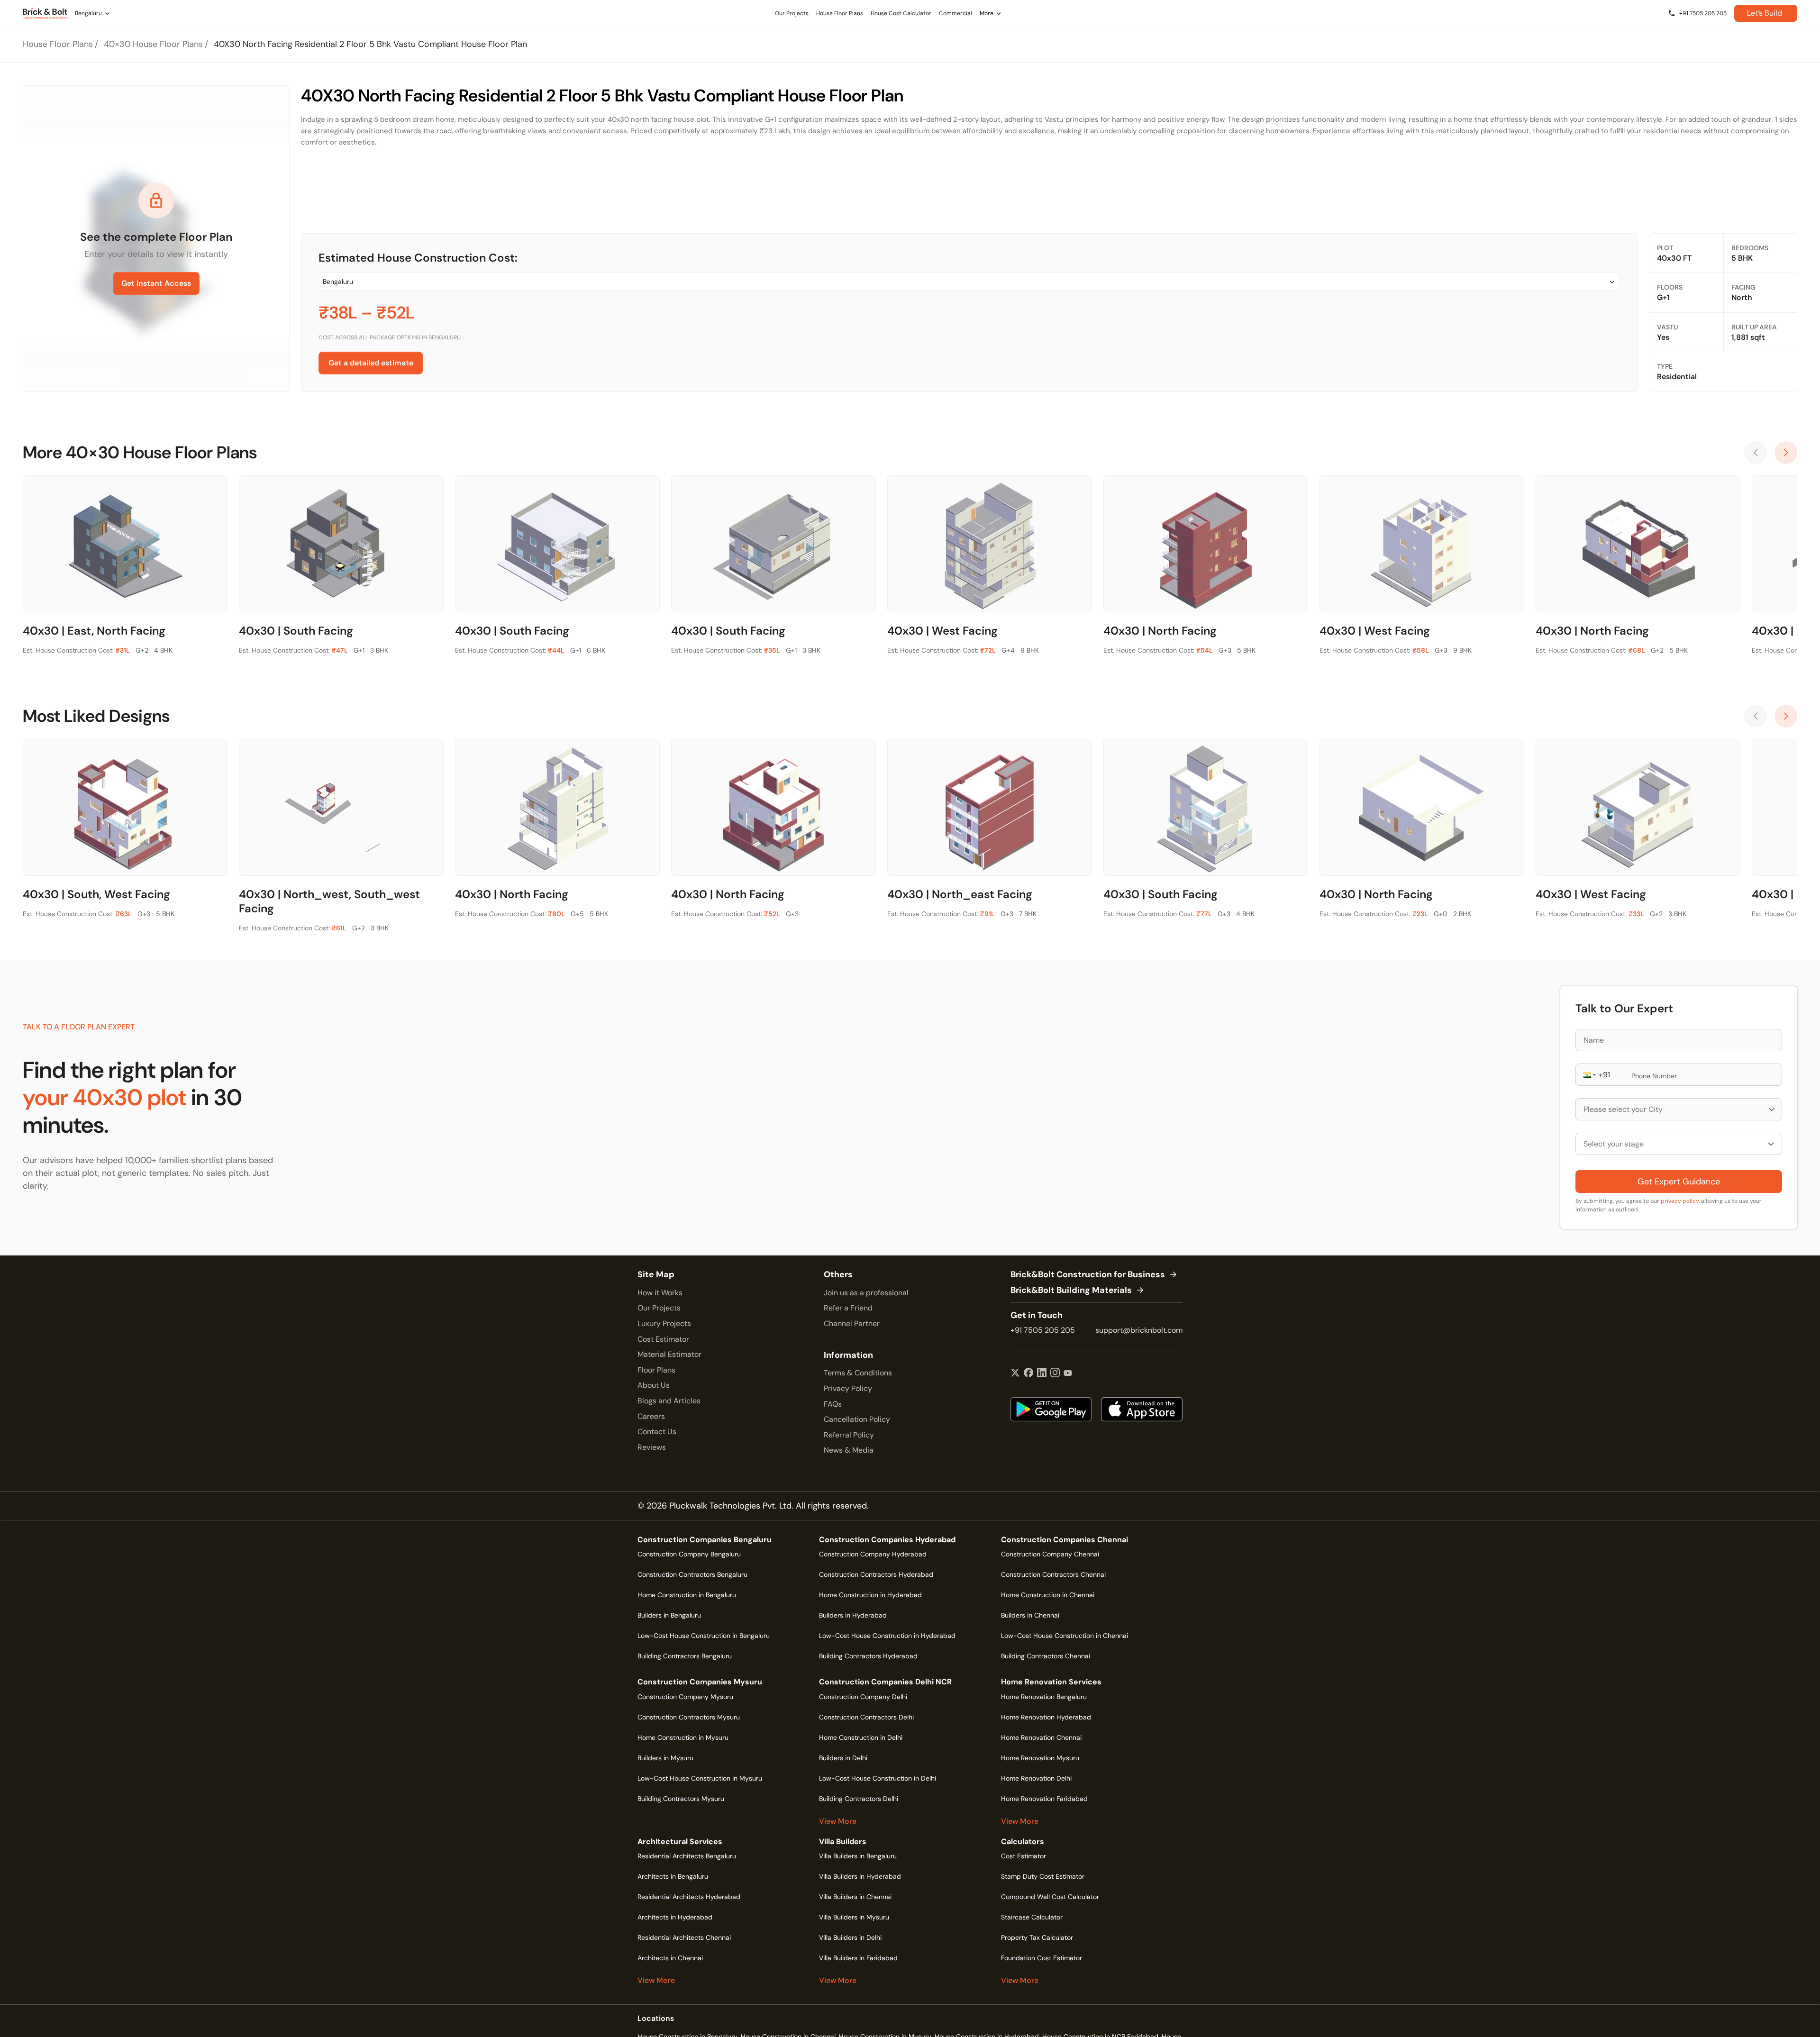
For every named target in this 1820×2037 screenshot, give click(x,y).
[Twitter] (1015, 1373)
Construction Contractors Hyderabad (876, 1574)
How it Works (660, 1293)
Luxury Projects (664, 1323)
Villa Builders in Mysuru (854, 1917)
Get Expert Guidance (1679, 1182)
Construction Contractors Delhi (866, 1717)
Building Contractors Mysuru (681, 1799)
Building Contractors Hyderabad (868, 1656)
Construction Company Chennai (1050, 1554)
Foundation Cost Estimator (1042, 1958)
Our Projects (659, 1308)
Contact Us (657, 1432)
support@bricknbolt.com (1139, 1330)
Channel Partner (852, 1323)
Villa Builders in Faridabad (858, 1958)
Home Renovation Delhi (1036, 1778)
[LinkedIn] (1042, 1373)
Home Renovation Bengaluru (1044, 1697)
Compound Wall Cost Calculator (1050, 1897)
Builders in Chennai (1030, 1615)
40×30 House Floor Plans (153, 44)
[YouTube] (1068, 1373)
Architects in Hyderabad (675, 1917)
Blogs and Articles (669, 1401)
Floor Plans (656, 1370)
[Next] (1786, 453)
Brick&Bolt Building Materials (1071, 1291)
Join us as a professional (866, 1293)
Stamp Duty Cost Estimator (1043, 1876)
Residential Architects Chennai (684, 1937)
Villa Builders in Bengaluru (858, 1856)
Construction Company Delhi (863, 1697)
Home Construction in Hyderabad (870, 1595)
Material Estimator (669, 1354)
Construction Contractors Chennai (1053, 1574)
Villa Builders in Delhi (850, 1937)
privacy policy (1680, 1201)
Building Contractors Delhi (859, 1799)
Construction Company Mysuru (685, 1697)
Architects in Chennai (670, 1958)
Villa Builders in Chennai (855, 1897)
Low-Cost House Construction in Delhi (878, 1778)
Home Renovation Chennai (1041, 1737)
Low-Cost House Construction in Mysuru (700, 1778)
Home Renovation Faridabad (1044, 1799)
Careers (651, 1416)
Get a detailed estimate (371, 363)
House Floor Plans (58, 44)
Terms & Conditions (858, 1373)
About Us (654, 1385)
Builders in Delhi (843, 1758)
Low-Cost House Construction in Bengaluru (704, 1636)
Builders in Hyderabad (853, 1615)
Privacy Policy (848, 1388)
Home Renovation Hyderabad (1046, 1717)
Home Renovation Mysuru (1040, 1758)
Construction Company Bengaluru (689, 1554)
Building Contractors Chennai (1046, 1656)
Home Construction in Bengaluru (687, 1595)
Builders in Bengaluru (669, 1615)
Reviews (652, 1447)
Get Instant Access (156, 283)
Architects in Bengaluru (673, 1876)
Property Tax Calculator (1037, 1937)
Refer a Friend (848, 1308)
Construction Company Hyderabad (873, 1554)
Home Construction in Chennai (1048, 1595)
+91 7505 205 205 (1043, 1330)
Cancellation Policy (857, 1419)
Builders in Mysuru (665, 1758)
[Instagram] (1055, 1373)
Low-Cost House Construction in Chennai (1065, 1636)
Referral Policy (849, 1435)
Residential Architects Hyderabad (689, 1897)
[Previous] (1756, 453)
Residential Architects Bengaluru (687, 1856)
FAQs (833, 1404)
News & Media (849, 1450)
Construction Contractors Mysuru (689, 1717)
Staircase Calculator (1032, 1917)
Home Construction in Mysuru (683, 1737)
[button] (1589, 1075)
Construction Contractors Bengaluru (692, 1574)
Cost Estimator (663, 1339)
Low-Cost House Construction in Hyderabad (887, 1636)
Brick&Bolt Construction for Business (1088, 1275)
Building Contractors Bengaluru (685, 1656)
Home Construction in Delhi (861, 1737)
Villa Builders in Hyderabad (860, 1876)
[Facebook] (1028, 1373)
